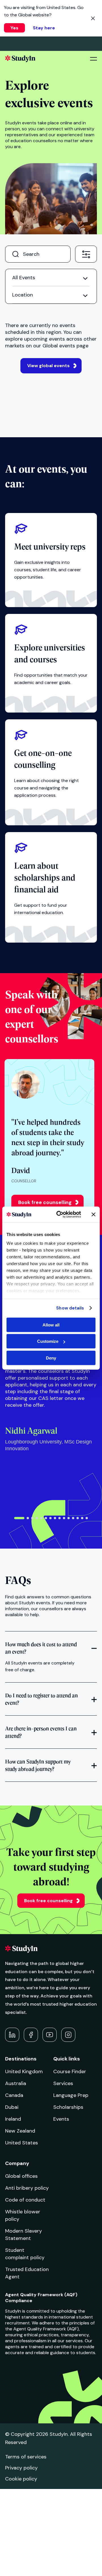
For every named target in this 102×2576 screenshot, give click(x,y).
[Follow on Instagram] (68, 2035)
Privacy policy (21, 2468)
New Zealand (20, 2131)
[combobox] (86, 254)
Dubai (12, 2107)
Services (63, 2083)
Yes (14, 28)
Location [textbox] (23, 295)
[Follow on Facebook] (31, 2035)
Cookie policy (21, 2479)
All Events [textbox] (24, 278)
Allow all (51, 1325)
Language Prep (71, 2095)
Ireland (13, 2119)
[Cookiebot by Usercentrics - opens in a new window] (60, 1215)
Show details (70, 1308)
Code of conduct (25, 2200)
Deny (51, 1358)
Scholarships (68, 2107)
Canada (14, 2095)
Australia (16, 2083)
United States (22, 2143)
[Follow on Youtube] (50, 2035)
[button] (19, 1518)
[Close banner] (93, 1215)
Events (61, 2119)
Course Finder (70, 2071)
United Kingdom (24, 2071)
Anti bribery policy (27, 2188)
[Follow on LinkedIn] (12, 2035)
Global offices (21, 2176)
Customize (48, 1341)
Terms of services (26, 2457)
